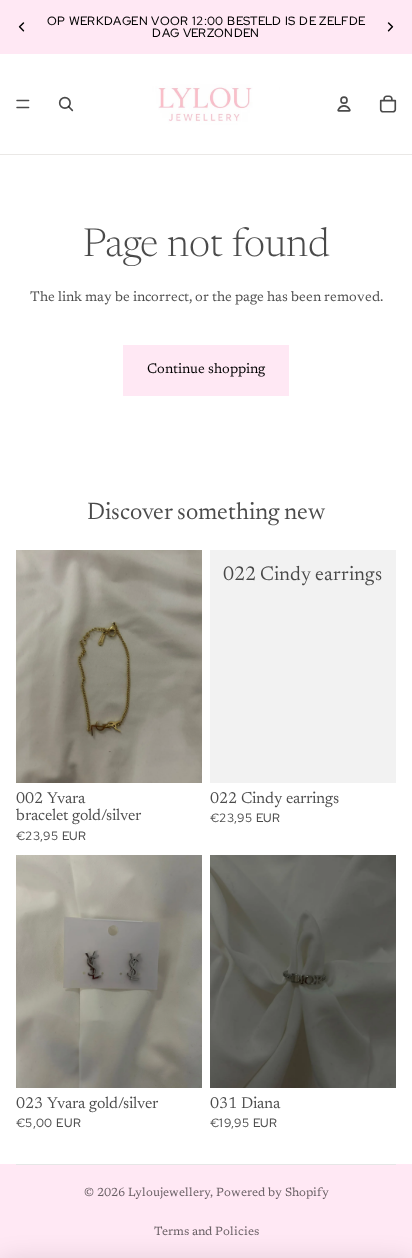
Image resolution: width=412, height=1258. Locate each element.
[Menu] (23, 104)
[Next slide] (390, 27)
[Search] (66, 104)
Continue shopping (206, 370)
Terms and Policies (206, 1232)
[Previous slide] (22, 27)
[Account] (344, 104)
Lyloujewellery (169, 1193)
